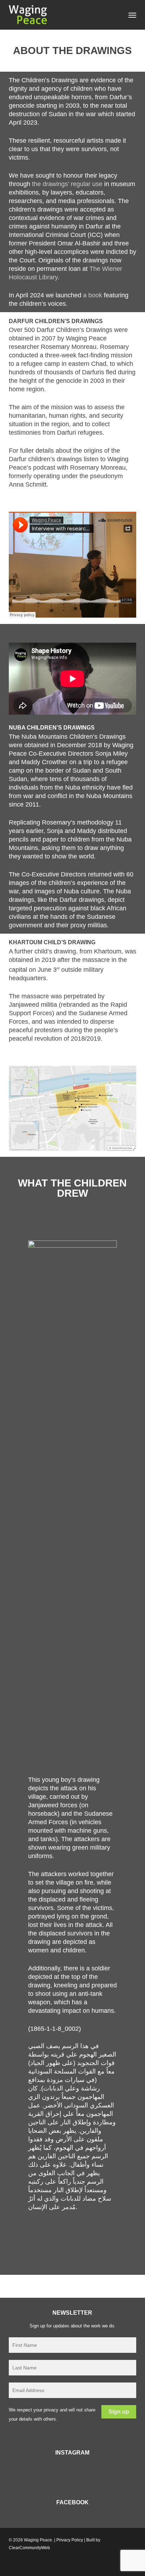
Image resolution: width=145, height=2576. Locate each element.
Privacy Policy (70, 2540)
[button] (132, 15)
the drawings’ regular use (67, 184)
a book (93, 295)
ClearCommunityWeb (29, 2548)
